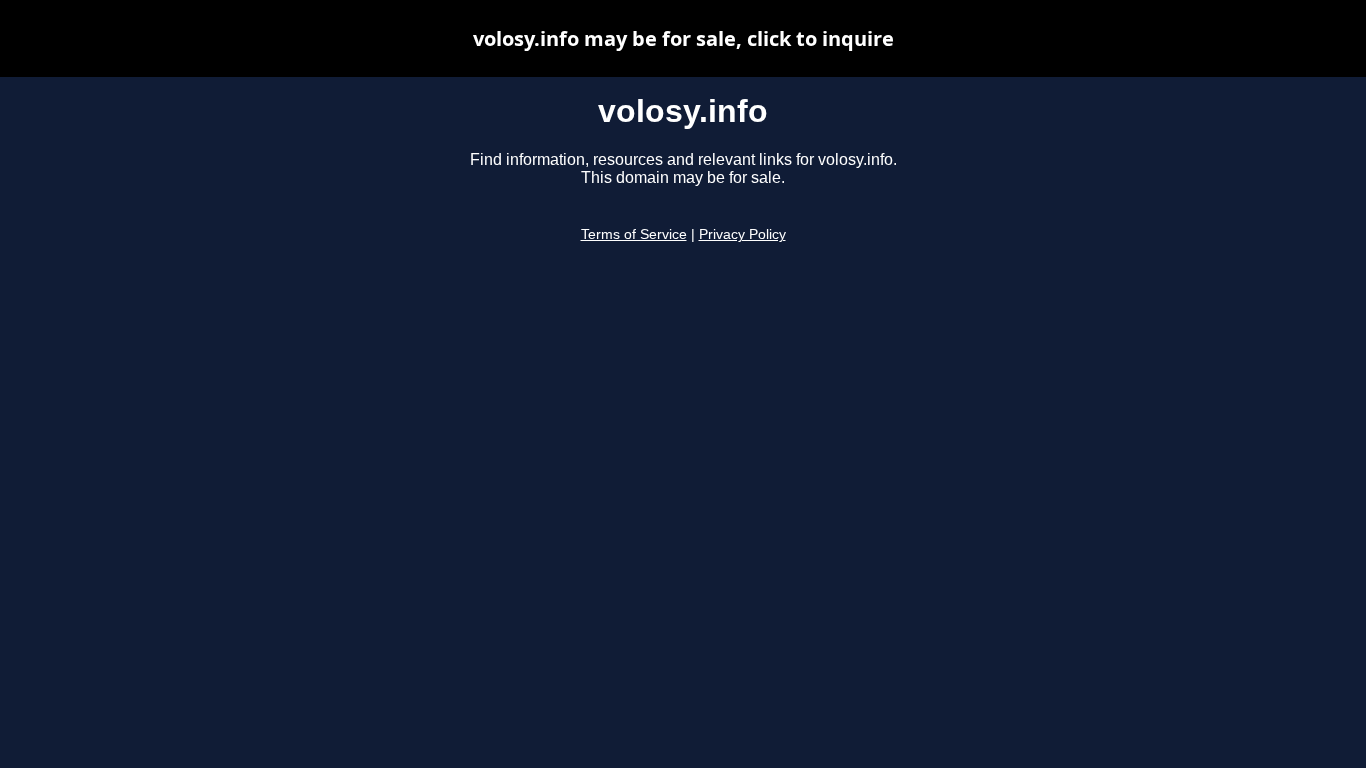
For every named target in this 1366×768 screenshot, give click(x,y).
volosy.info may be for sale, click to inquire (683, 38)
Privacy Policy (742, 234)
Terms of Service (634, 234)
